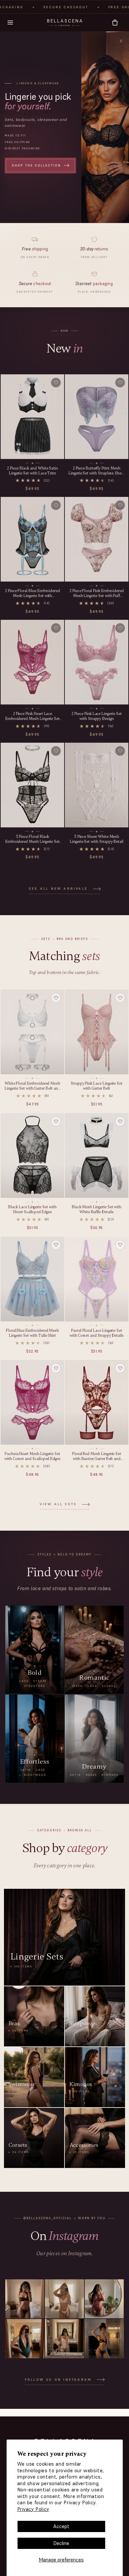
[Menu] (10, 22)
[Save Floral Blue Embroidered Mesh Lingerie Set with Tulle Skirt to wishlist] (56, 1245)
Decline (61, 2543)
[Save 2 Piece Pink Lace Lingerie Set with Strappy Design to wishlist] (120, 628)
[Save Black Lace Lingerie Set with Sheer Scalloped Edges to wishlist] (56, 1121)
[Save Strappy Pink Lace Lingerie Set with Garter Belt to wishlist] (120, 998)
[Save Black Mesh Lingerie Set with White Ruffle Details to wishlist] (120, 1121)
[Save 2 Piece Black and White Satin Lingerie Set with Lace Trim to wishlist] (56, 382)
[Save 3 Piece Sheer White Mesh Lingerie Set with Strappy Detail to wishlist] (120, 751)
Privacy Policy (33, 2509)
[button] (115, 23)
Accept (61, 2526)
